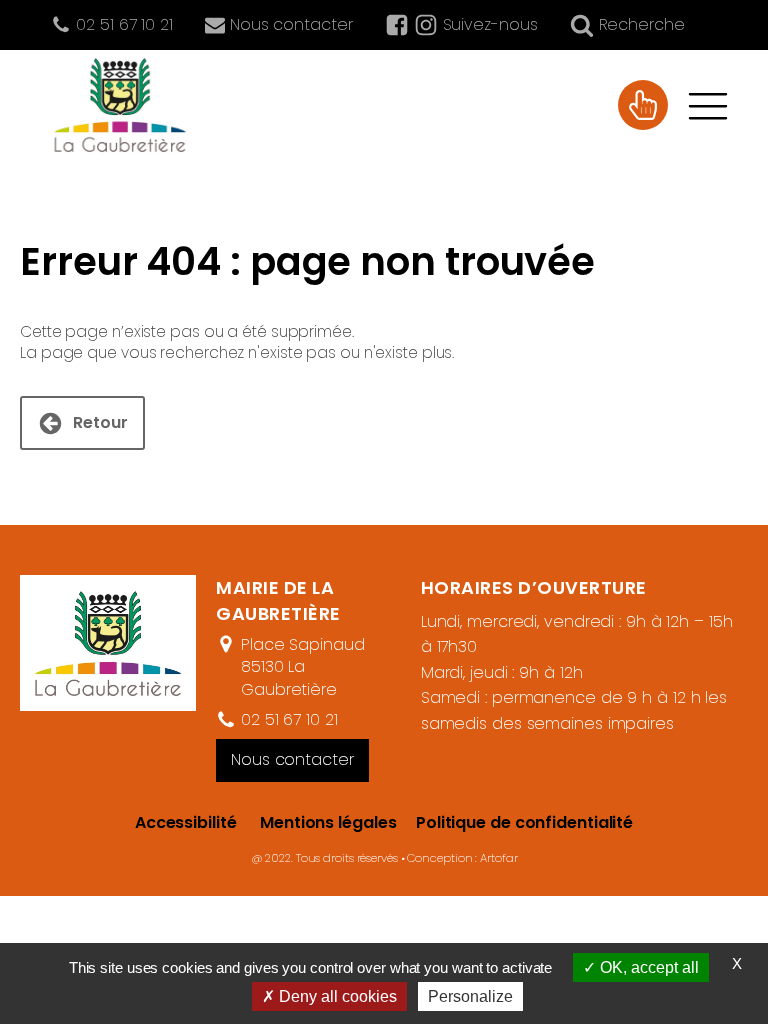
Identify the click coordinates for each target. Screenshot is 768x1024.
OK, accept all (647, 967)
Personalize (470, 996)
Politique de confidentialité (514, 822)
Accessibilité (186, 822)
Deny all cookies (336, 996)
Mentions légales (328, 822)
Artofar (498, 858)
